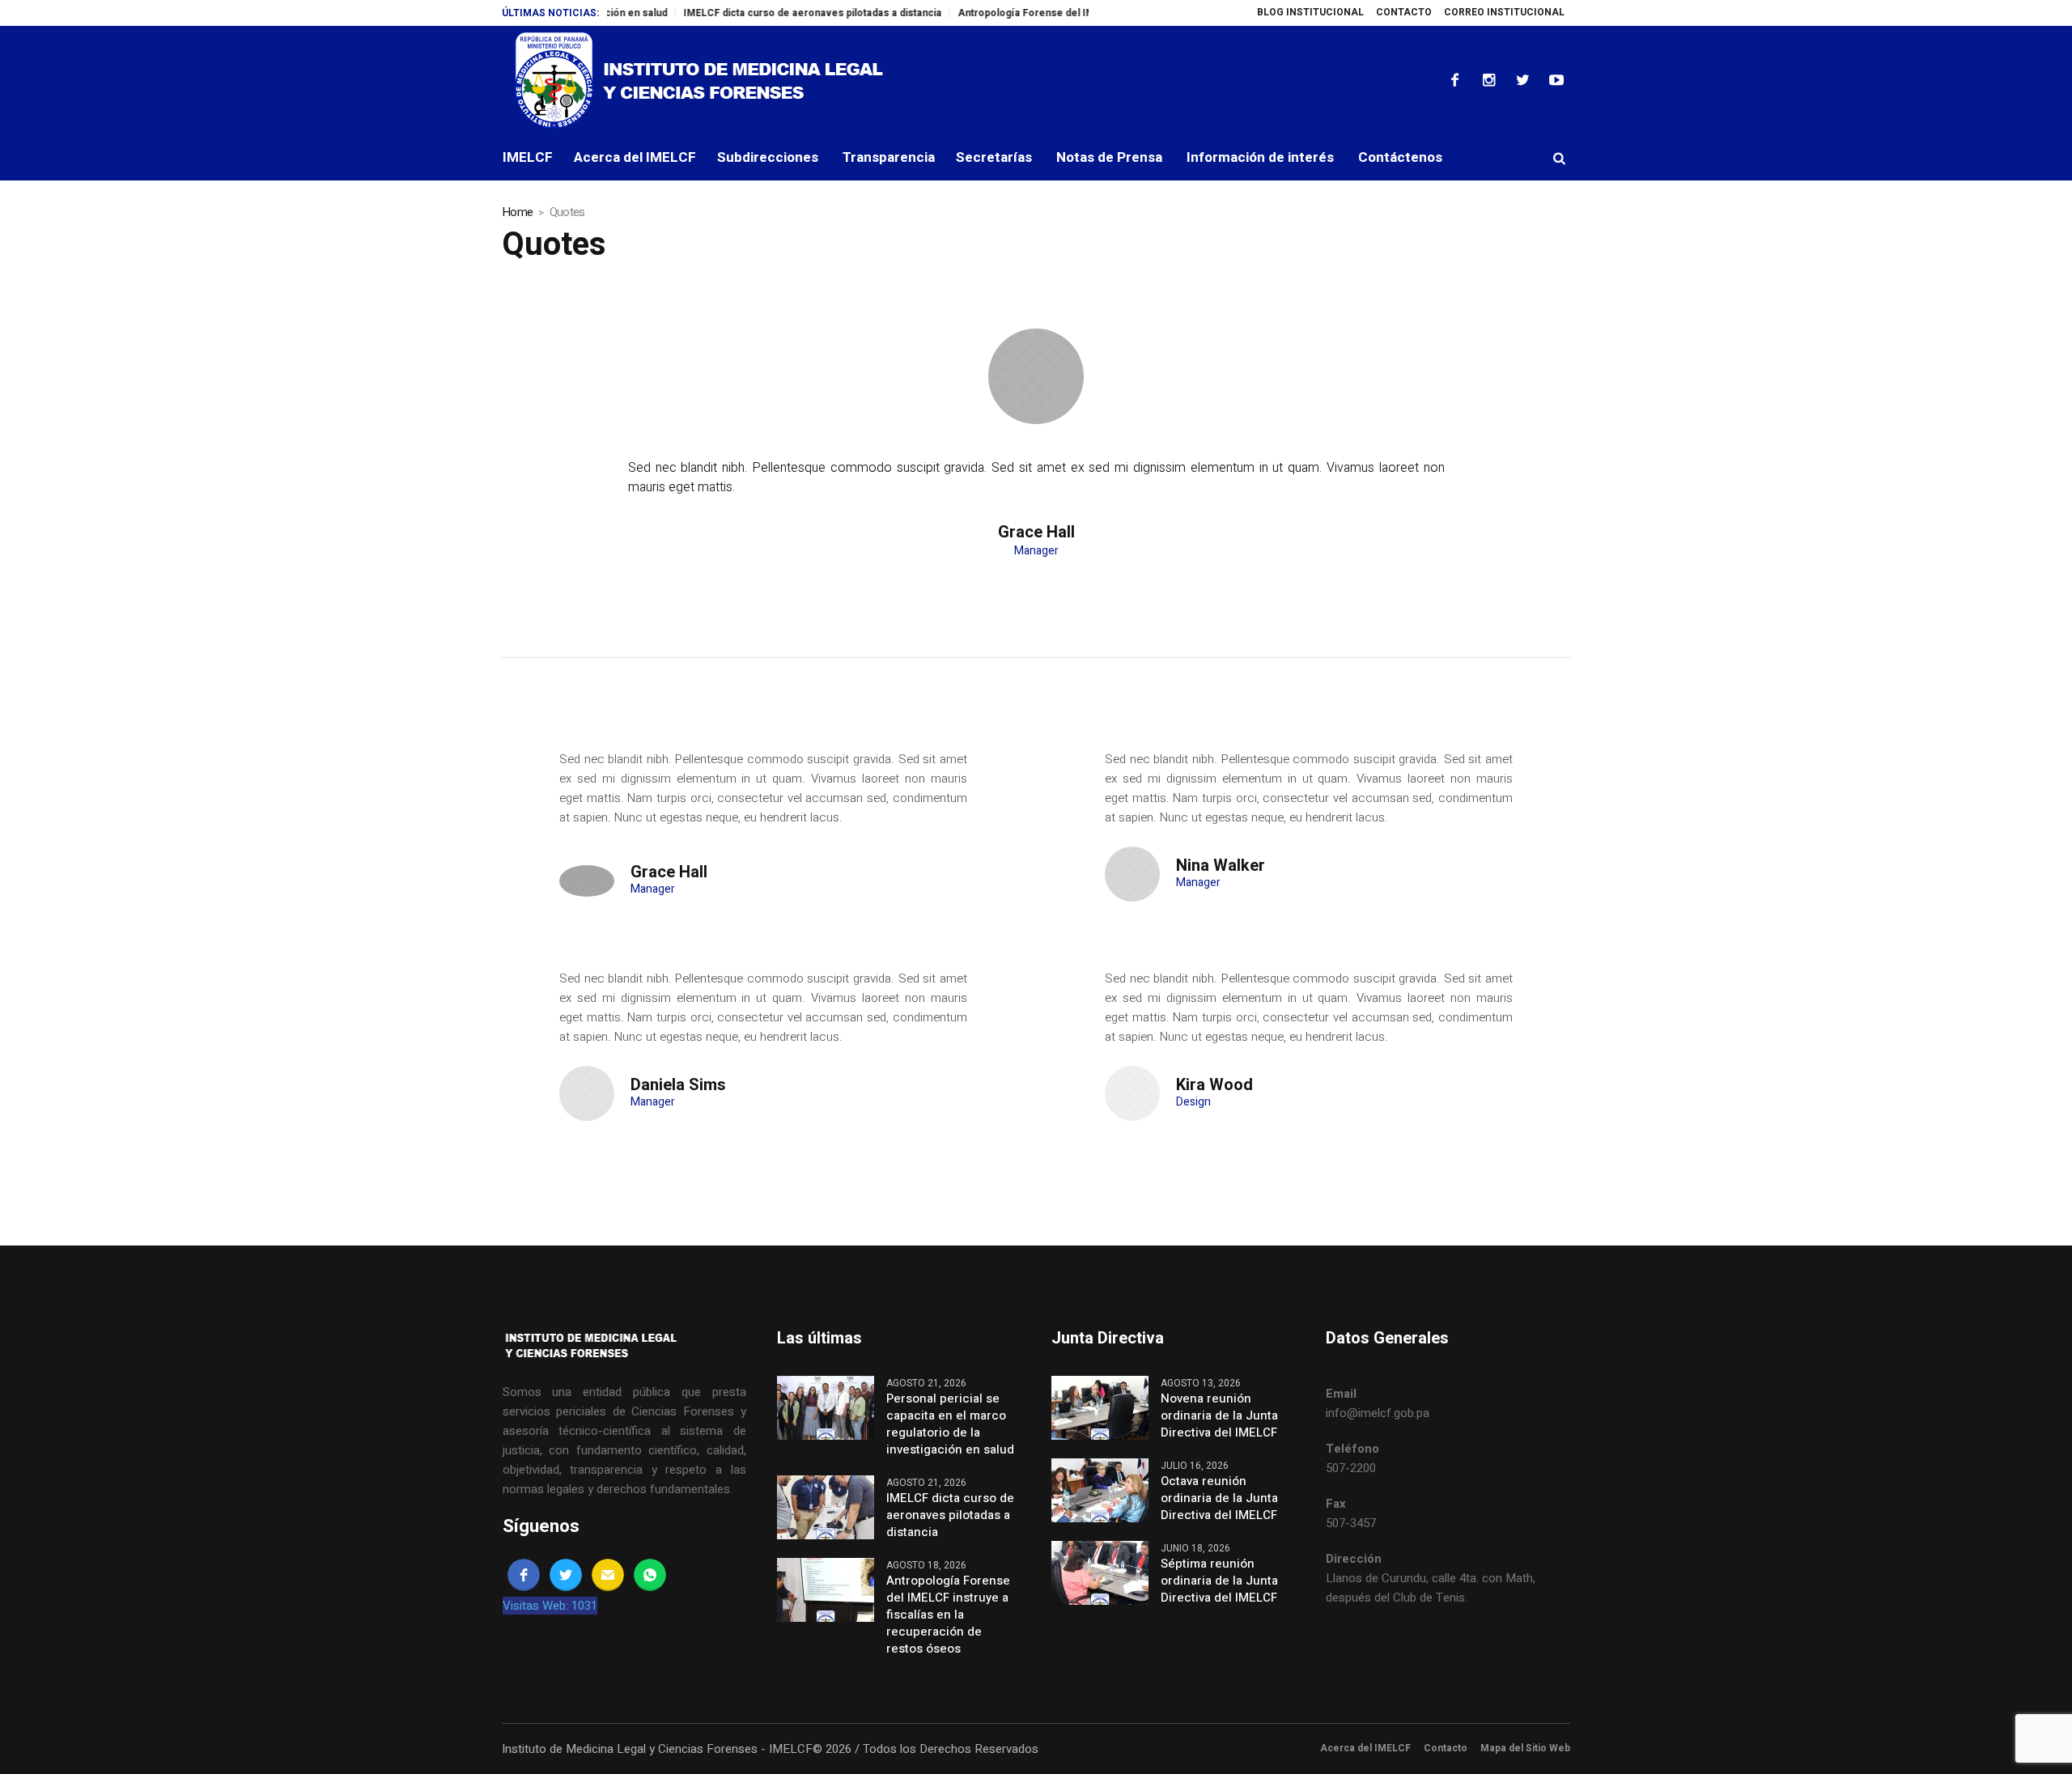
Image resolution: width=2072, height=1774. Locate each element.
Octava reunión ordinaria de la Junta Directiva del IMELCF (1219, 1498)
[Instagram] (1488, 80)
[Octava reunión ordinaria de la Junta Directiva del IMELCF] (1100, 1490)
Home (517, 212)
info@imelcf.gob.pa (1378, 1413)
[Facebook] (1454, 80)
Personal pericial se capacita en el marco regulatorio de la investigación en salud (950, 1424)
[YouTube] (1556, 80)
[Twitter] (1522, 80)
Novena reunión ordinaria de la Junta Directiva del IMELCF (1219, 1416)
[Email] (608, 1575)
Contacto (1446, 1748)
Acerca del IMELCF (1365, 1748)
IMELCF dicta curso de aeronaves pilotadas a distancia (768, 13)
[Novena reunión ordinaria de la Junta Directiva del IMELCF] (1100, 1407)
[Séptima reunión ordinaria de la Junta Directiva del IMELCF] (1100, 1572)
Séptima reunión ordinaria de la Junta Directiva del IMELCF (1219, 1581)
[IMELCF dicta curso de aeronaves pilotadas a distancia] (826, 1507)
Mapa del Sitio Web (1525, 1748)
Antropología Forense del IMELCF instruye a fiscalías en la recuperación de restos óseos (948, 1615)
